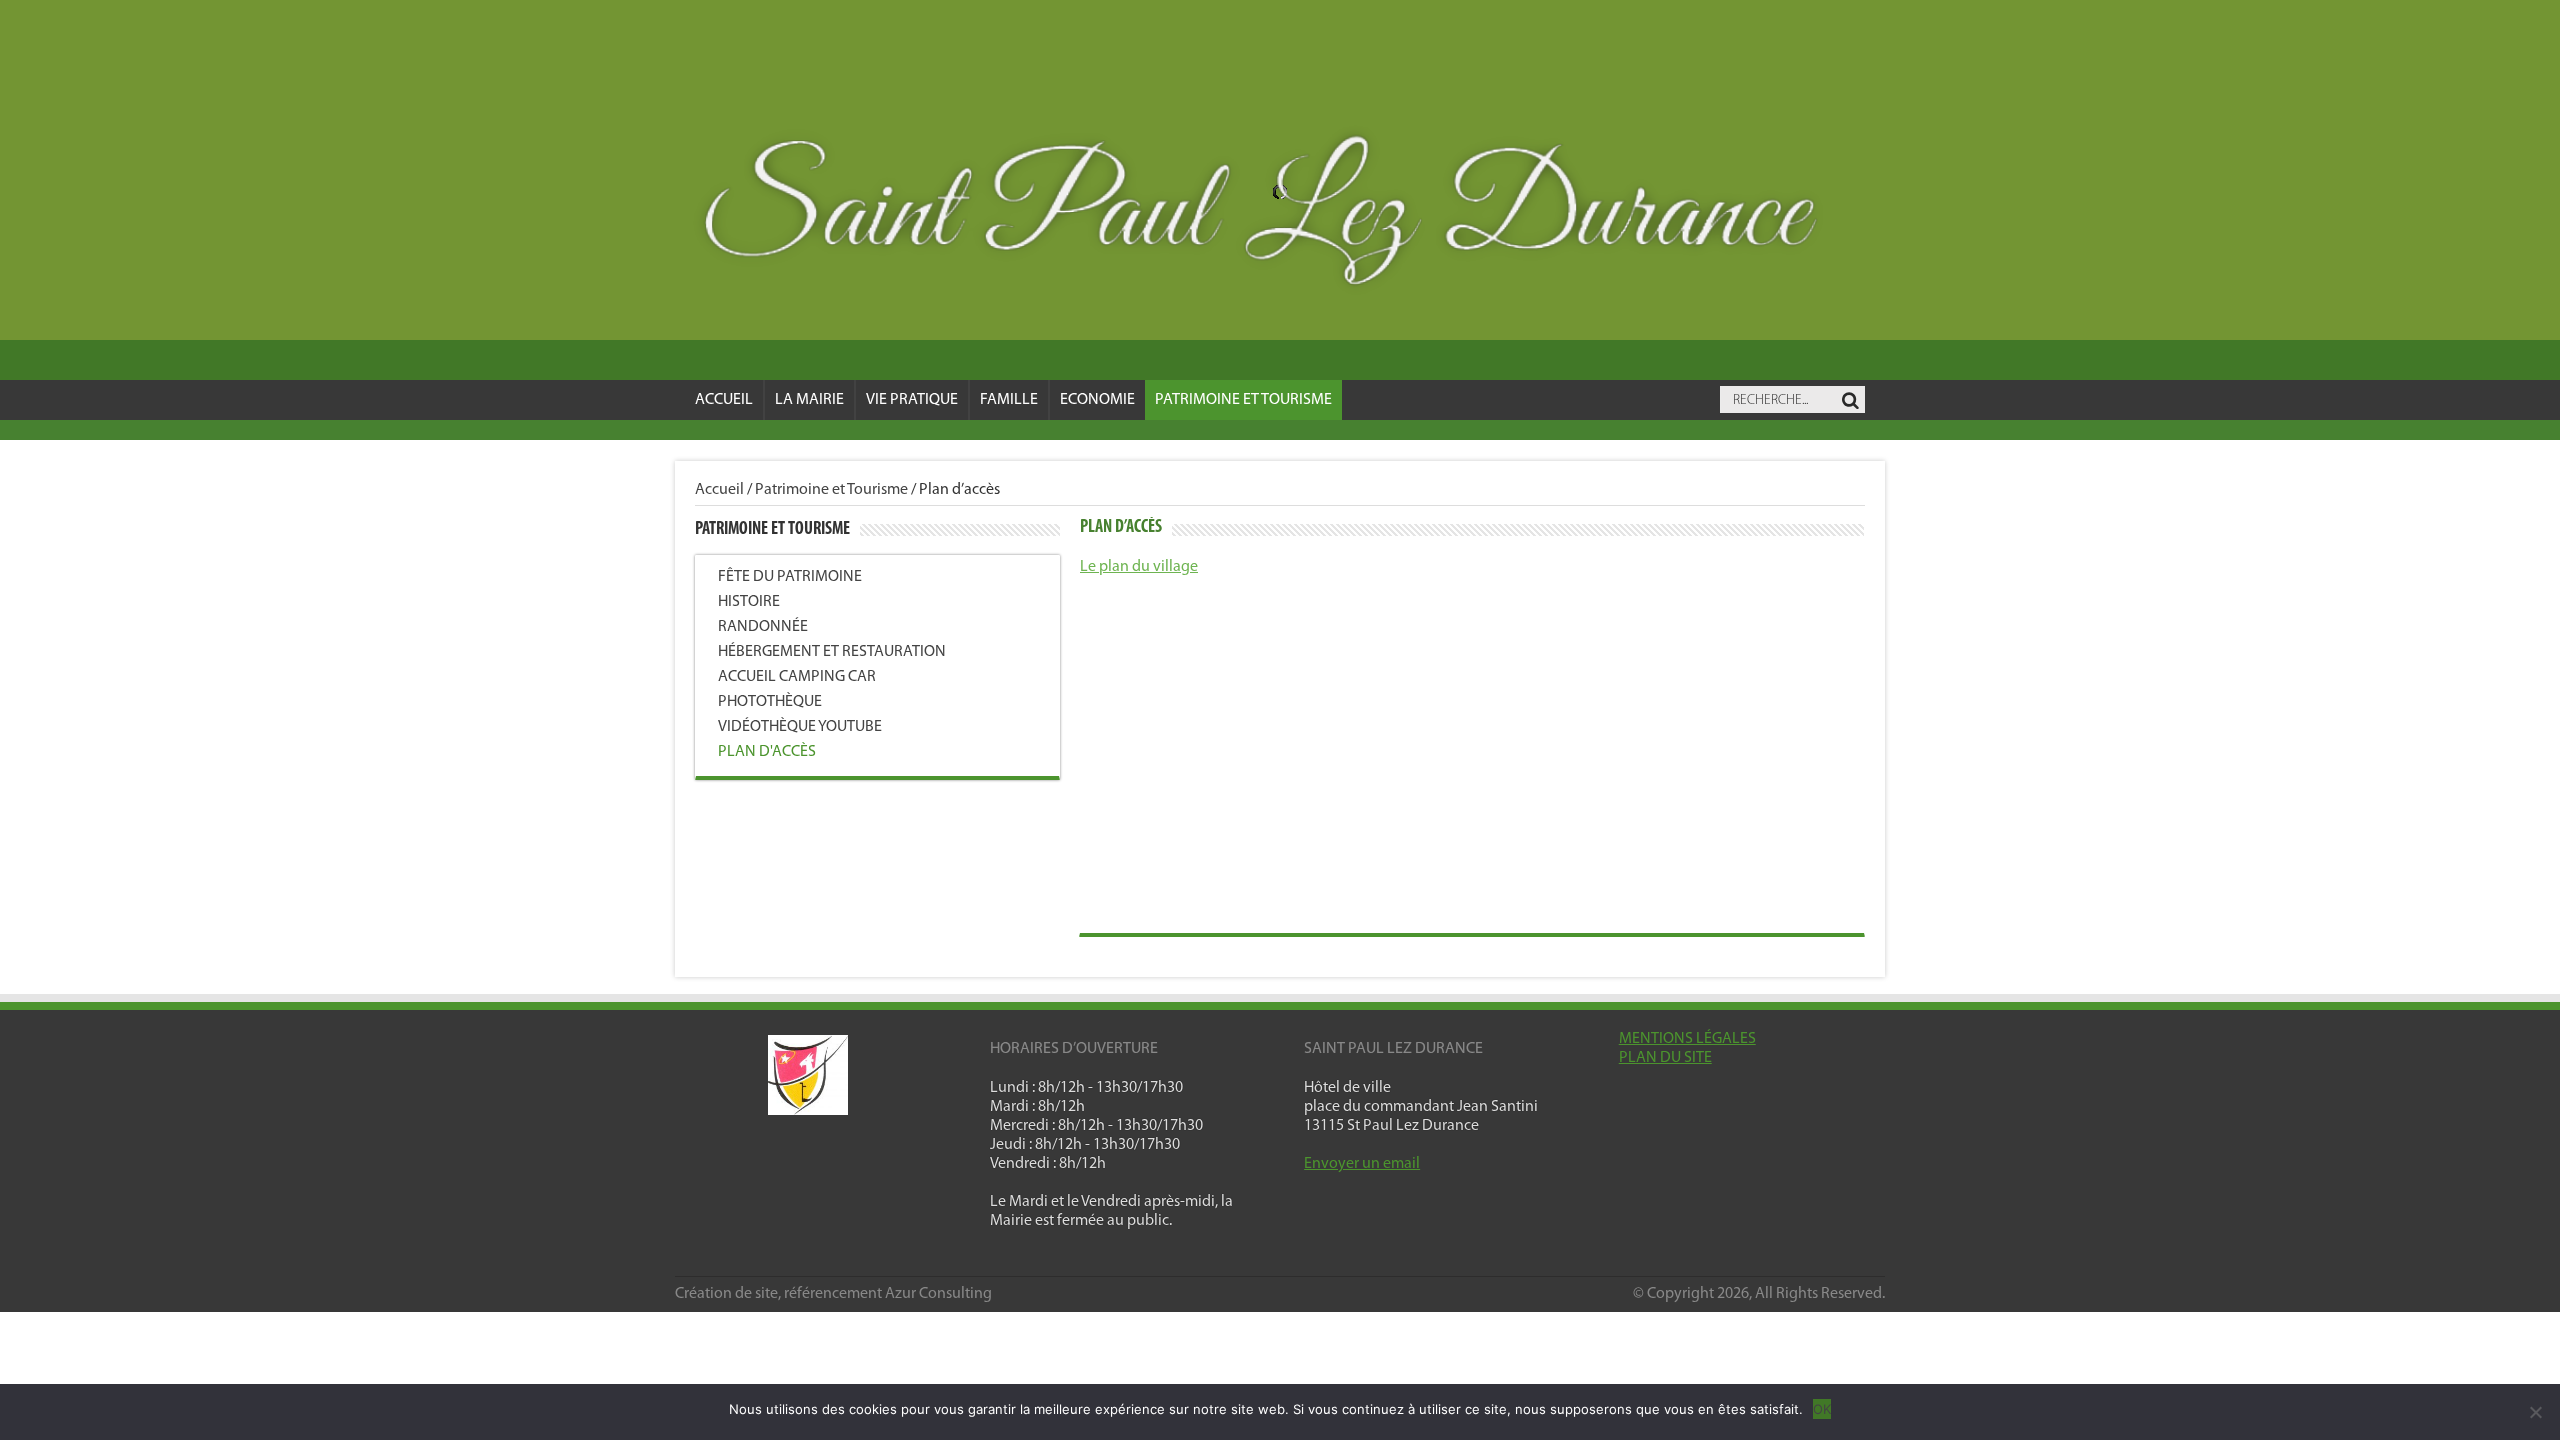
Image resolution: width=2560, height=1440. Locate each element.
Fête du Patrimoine (790, 577)
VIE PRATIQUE (912, 400)
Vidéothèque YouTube (800, 727)
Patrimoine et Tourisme (1243, 400)
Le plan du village (1139, 567)
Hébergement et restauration (832, 652)
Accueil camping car (797, 677)
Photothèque (770, 702)
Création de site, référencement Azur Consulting (833, 1294)
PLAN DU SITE (1665, 1058)
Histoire (749, 602)
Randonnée (763, 627)
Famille (1009, 400)
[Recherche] (1850, 401)
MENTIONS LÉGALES (1687, 1039)
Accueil (724, 400)
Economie (1097, 400)
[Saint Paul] (1280, 216)
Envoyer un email (1362, 1164)
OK (1822, 1409)
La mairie (809, 400)
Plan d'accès (767, 752)
